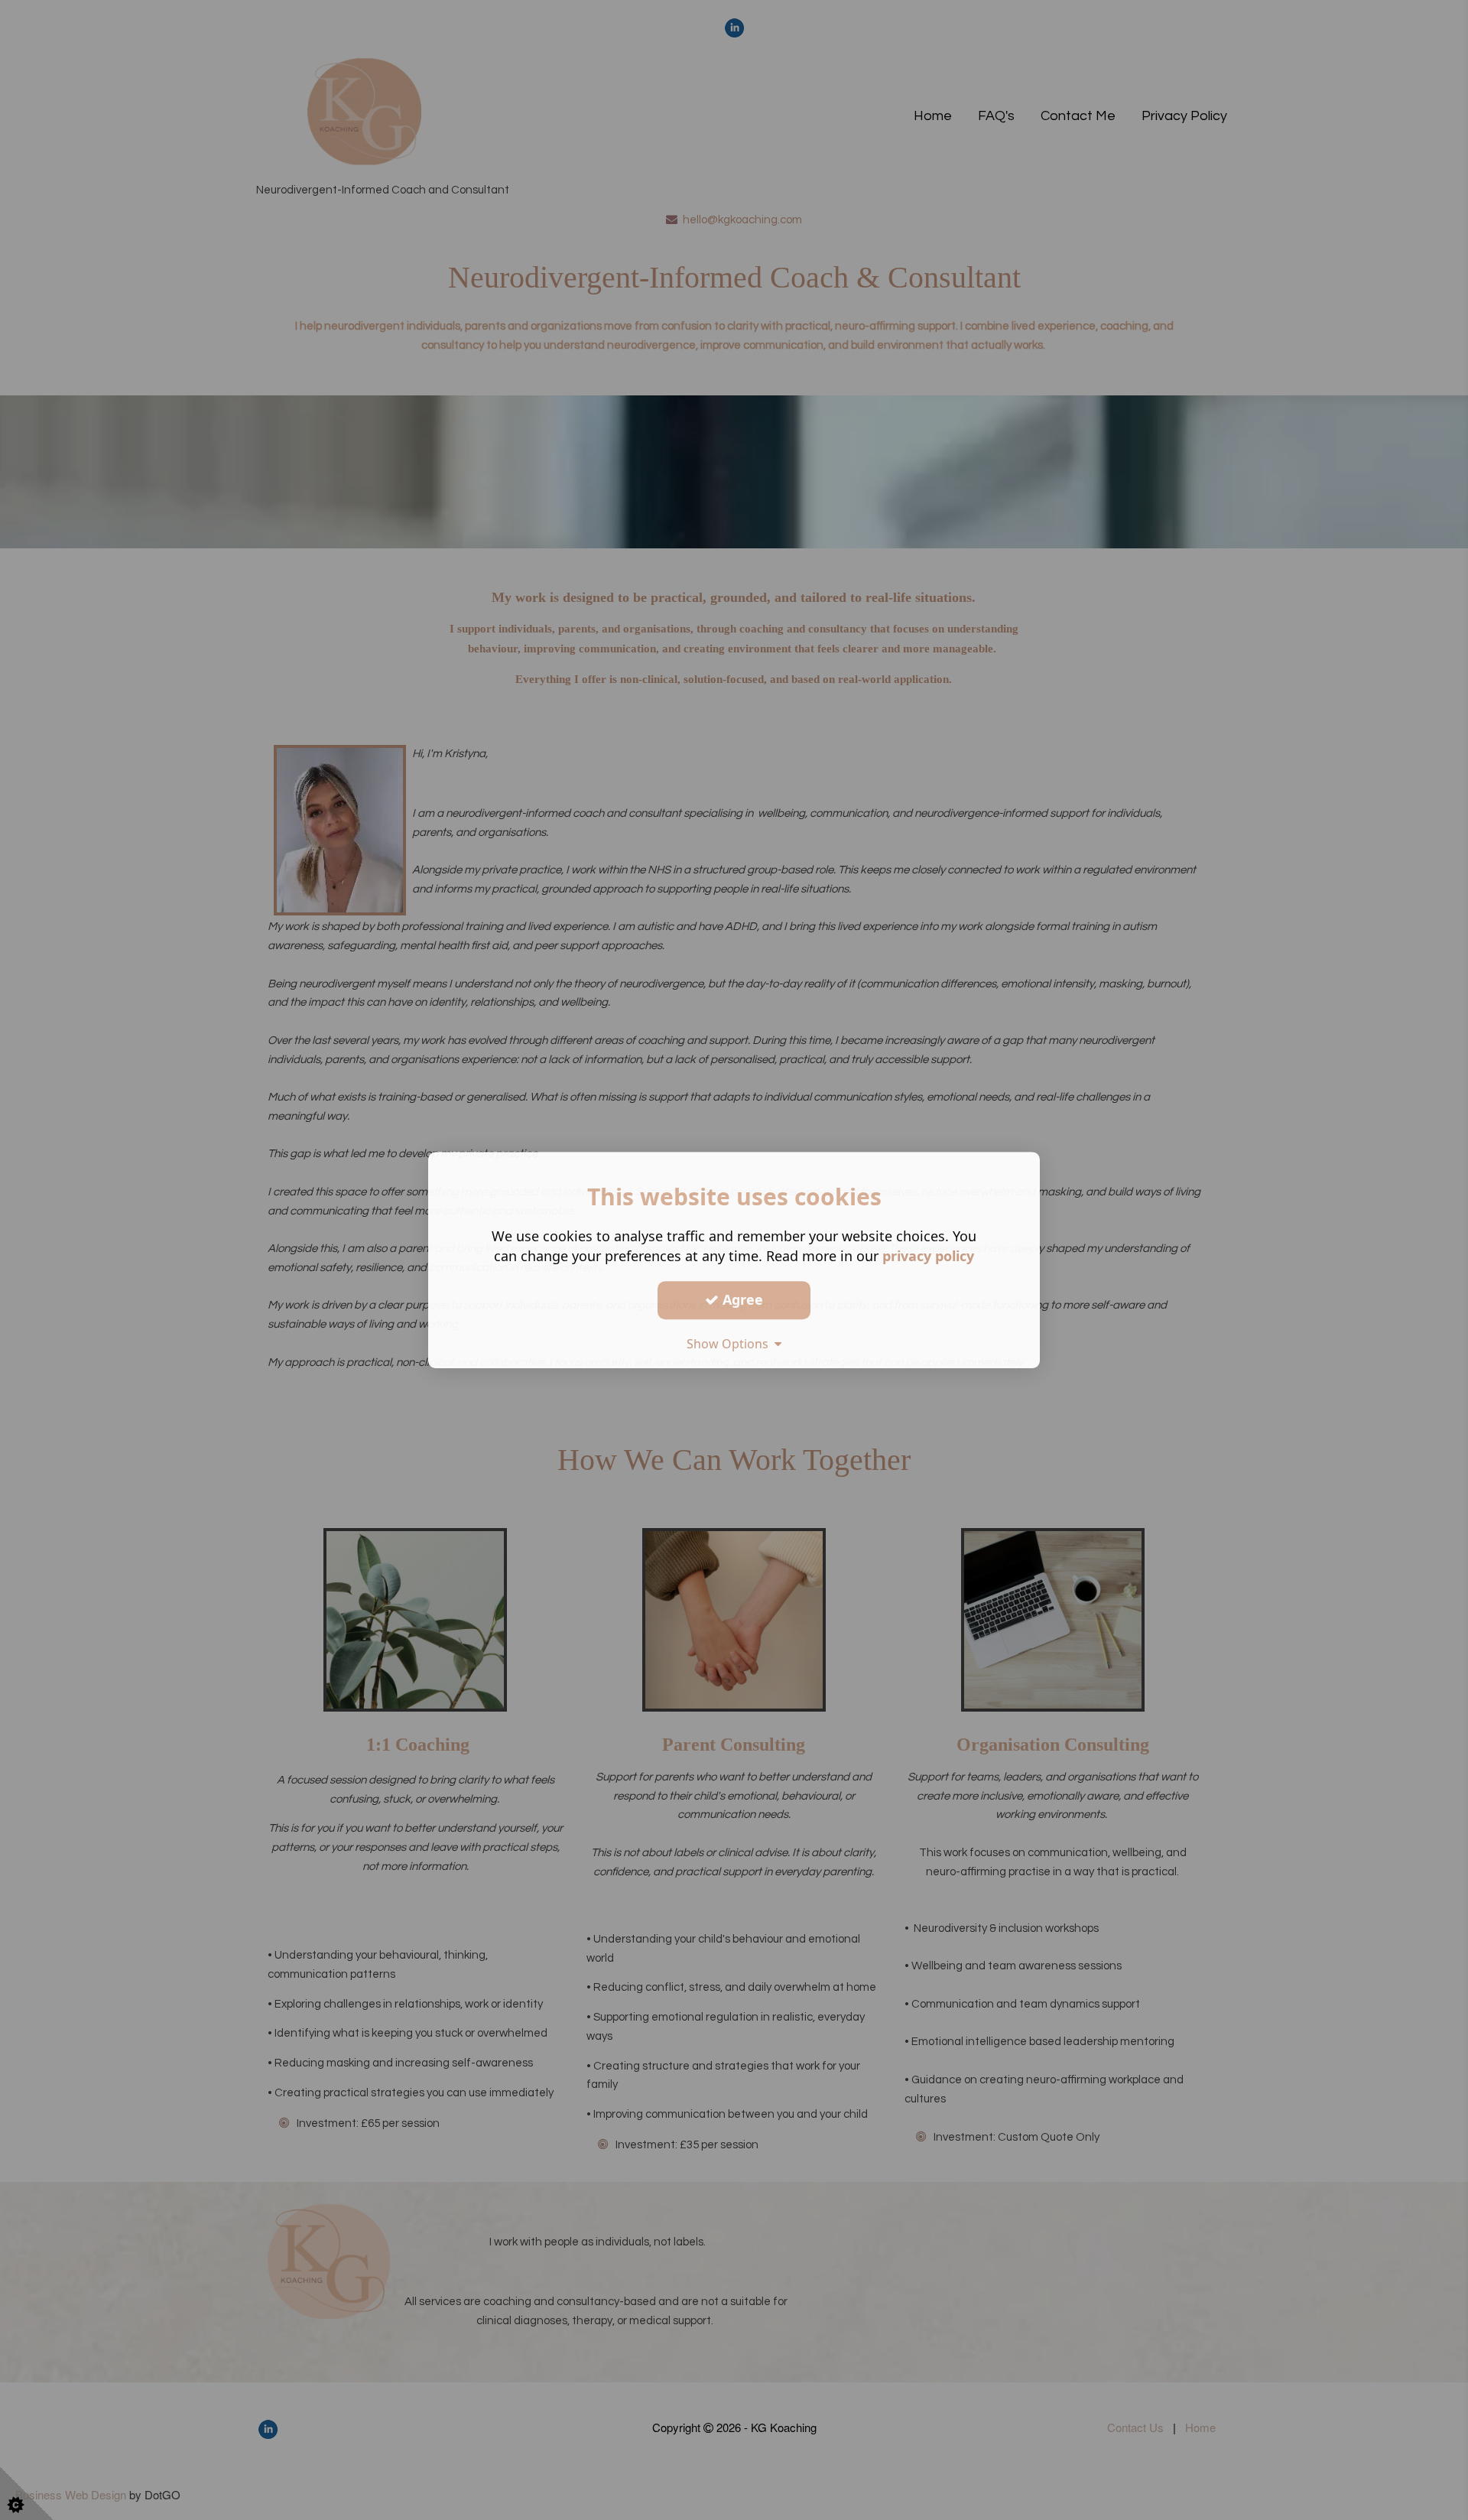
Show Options (731, 1344)
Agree (741, 1299)
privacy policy (928, 1256)
